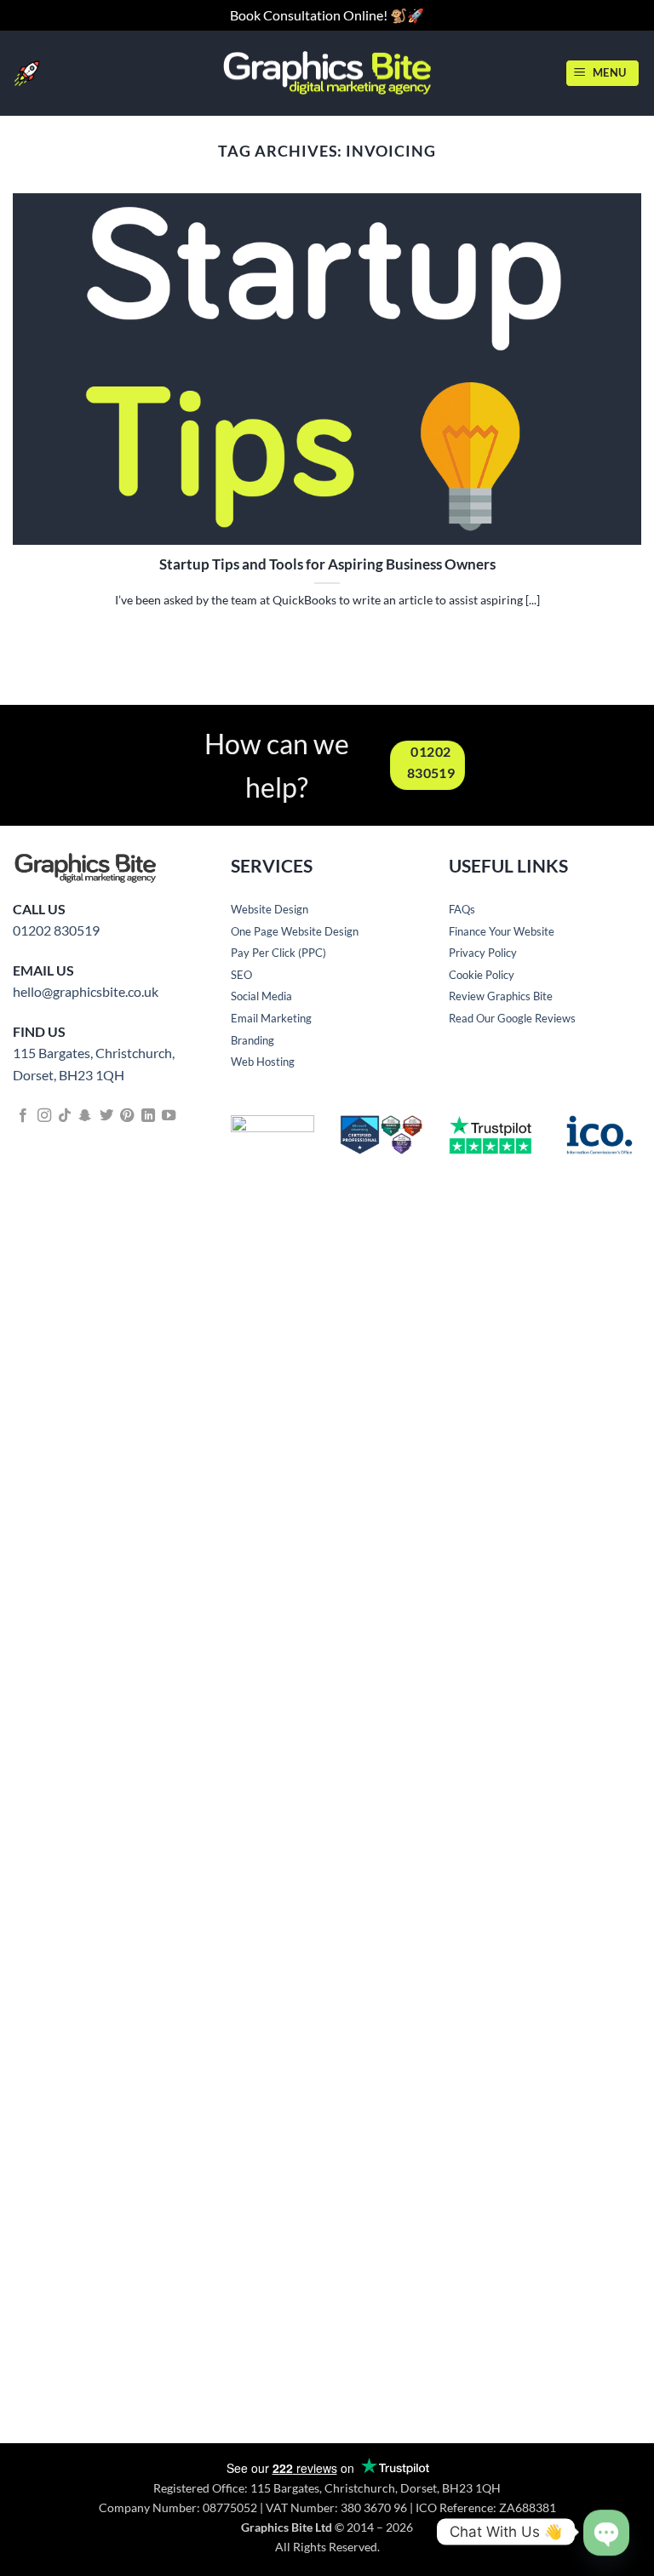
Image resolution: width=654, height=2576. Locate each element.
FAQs (462, 909)
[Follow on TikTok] (65, 1116)
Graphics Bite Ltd (287, 2527)
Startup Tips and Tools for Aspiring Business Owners (327, 564)
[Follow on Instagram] (44, 1116)
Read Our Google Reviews (512, 1018)
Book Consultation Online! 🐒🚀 (327, 15)
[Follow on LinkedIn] (148, 1116)
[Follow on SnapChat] (85, 1116)
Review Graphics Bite (501, 996)
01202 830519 (56, 930)
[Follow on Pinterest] (127, 1116)
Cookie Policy (482, 975)
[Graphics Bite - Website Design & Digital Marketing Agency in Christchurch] (327, 73)
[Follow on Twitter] (106, 1116)
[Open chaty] (606, 2518)
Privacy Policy (483, 953)
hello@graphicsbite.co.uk (86, 991)
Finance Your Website (502, 931)
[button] (603, 73)
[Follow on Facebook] (23, 1116)
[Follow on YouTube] (169, 1116)
